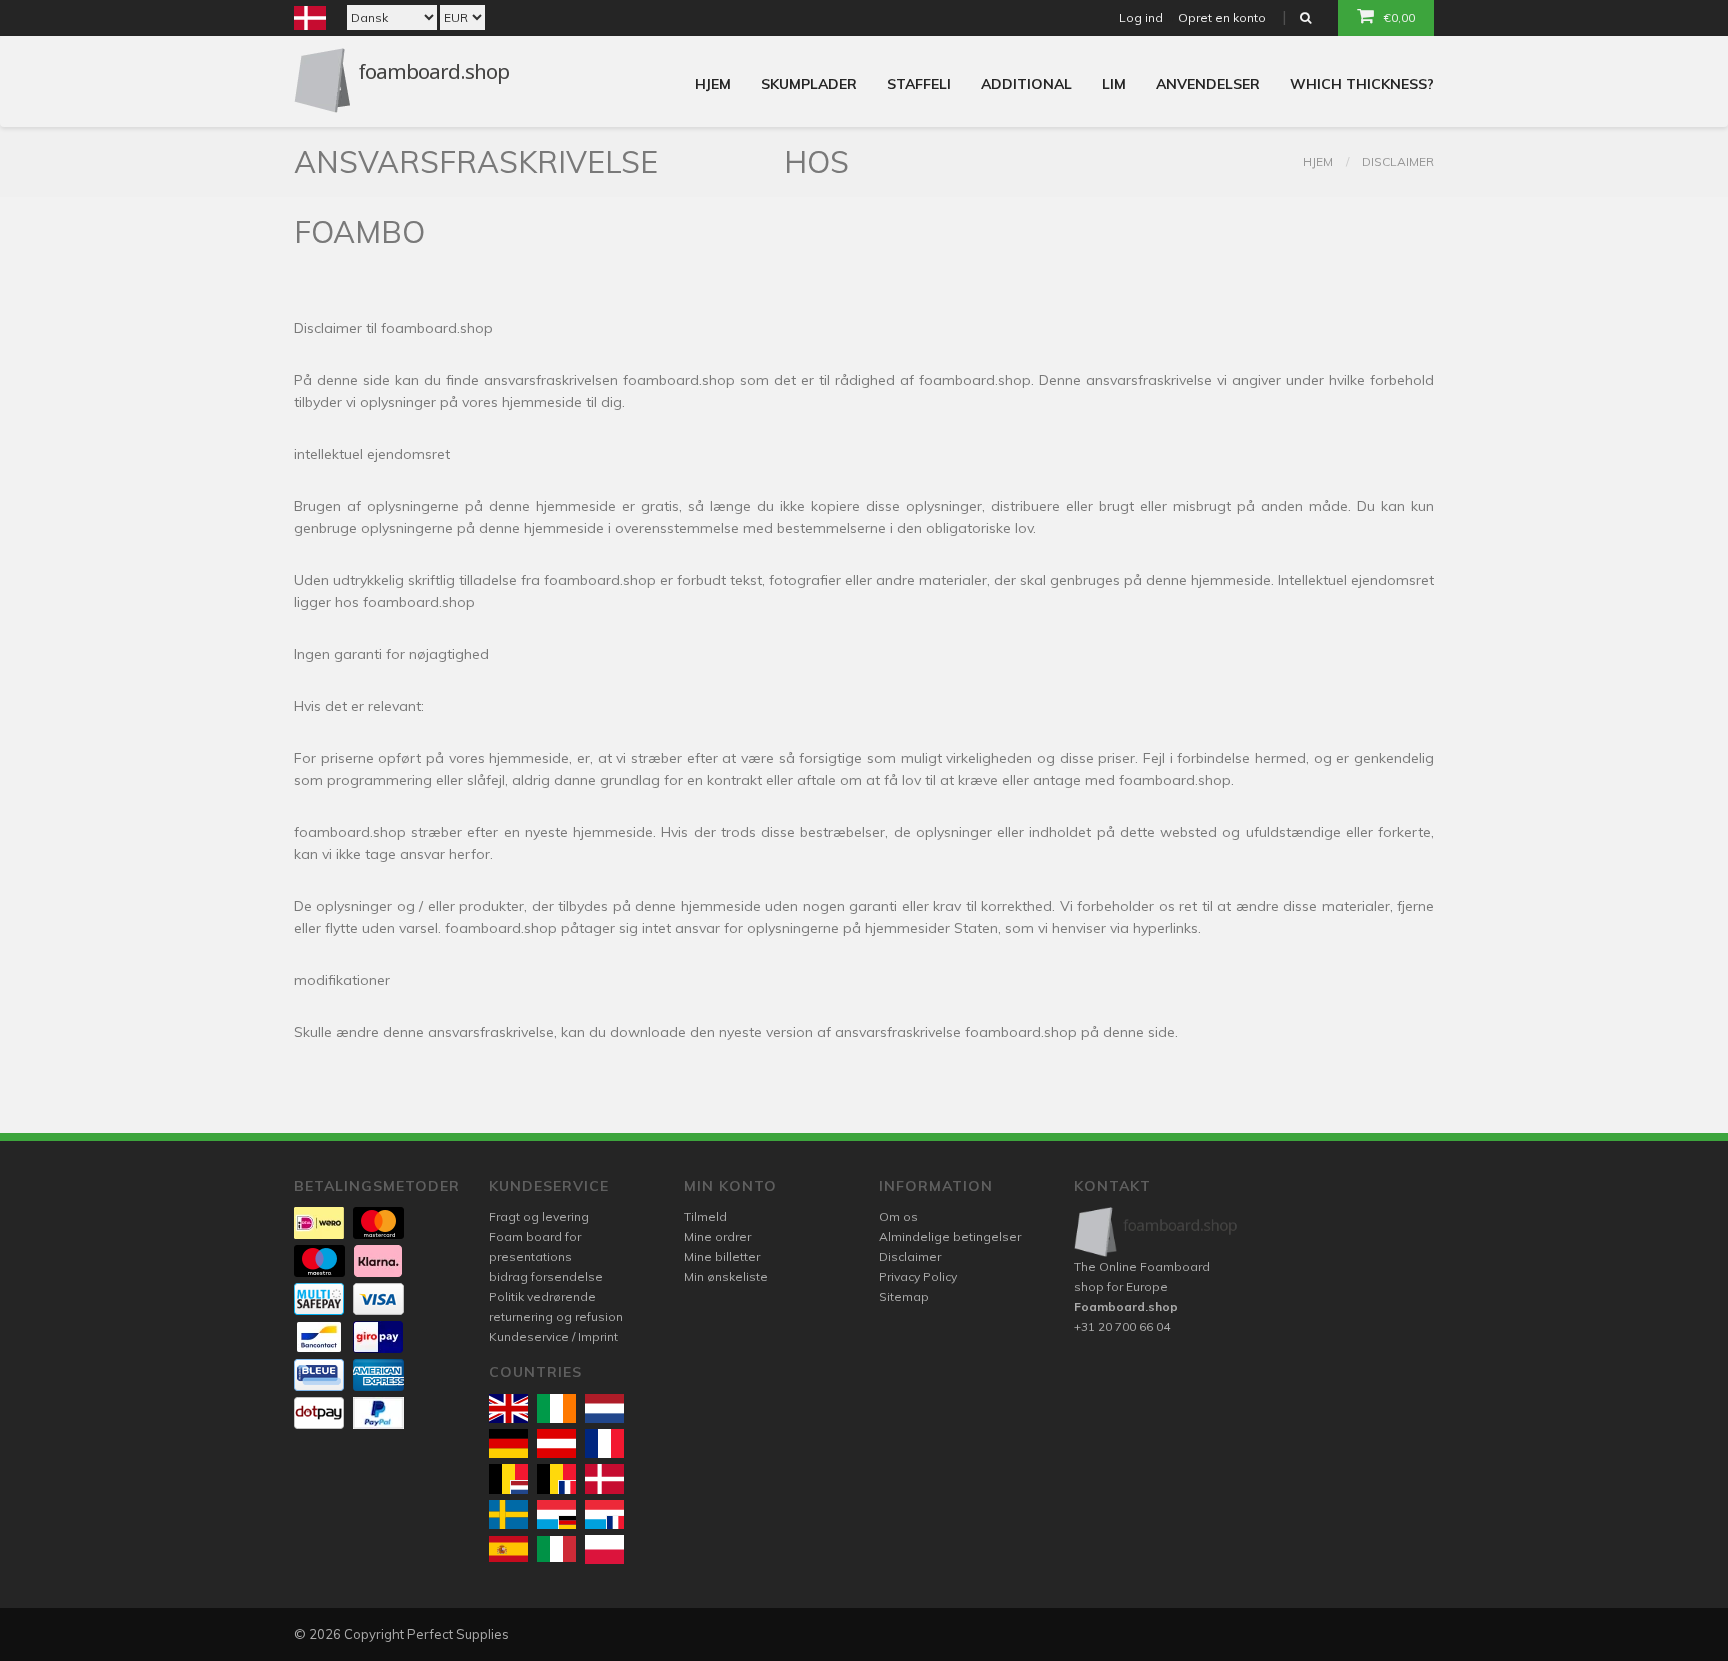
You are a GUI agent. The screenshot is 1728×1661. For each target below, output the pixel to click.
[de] (508, 1443)
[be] (508, 1478)
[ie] (556, 1408)
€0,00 (1399, 17)
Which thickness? (1362, 84)
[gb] (508, 1408)
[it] (556, 1549)
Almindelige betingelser (950, 1236)
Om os (898, 1216)
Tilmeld (705, 1216)
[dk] (604, 1478)
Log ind (1141, 17)
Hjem (713, 84)
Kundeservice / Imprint (553, 1336)
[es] (508, 1549)
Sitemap (904, 1296)
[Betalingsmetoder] (319, 1223)
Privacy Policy (918, 1276)
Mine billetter (722, 1256)
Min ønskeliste (726, 1276)
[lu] (556, 1514)
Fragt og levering (539, 1216)
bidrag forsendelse (546, 1276)
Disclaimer (1398, 161)
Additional (1026, 84)
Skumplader (809, 84)
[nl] (604, 1408)
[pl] (604, 1549)
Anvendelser (1208, 84)
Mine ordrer (717, 1236)
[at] (556, 1443)
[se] (508, 1514)
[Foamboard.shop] (1156, 1231)
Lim (1114, 84)
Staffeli (919, 84)
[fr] (604, 1443)
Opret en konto (1222, 17)
